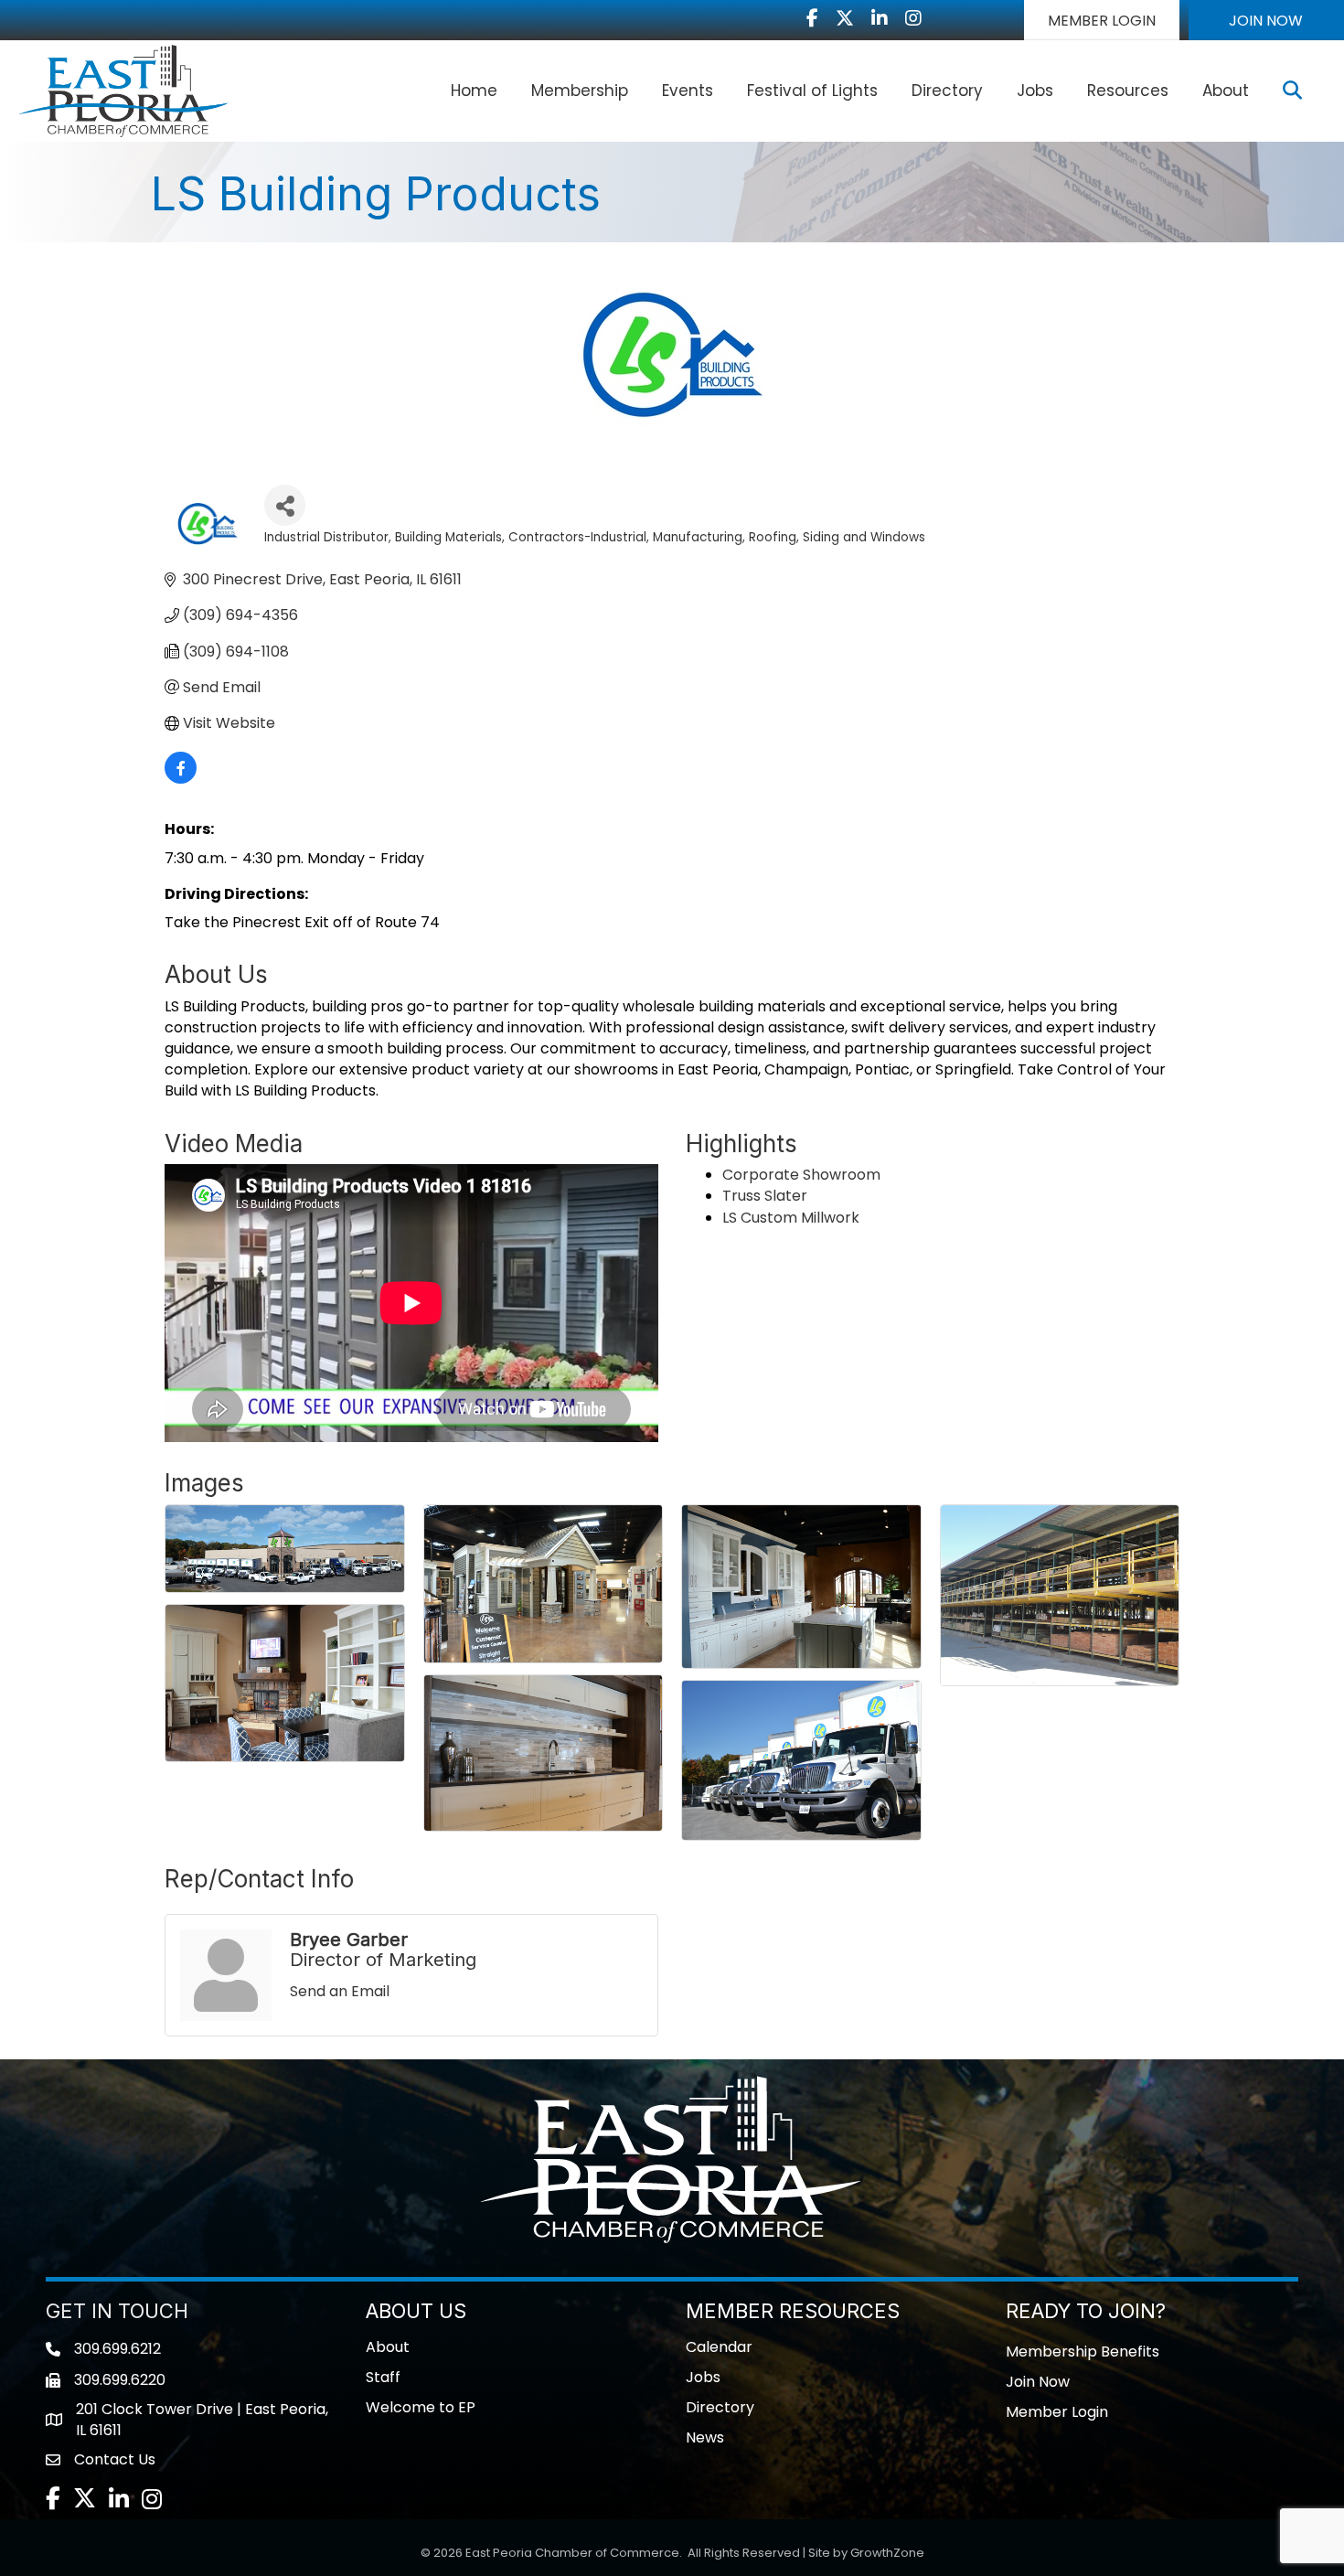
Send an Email (340, 1991)
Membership (580, 91)
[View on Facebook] (181, 779)
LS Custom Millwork (791, 1218)
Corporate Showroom (801, 1175)
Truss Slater (765, 1196)
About (1226, 91)
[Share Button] (285, 505)
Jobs (1035, 91)
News (705, 2437)
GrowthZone (887, 2553)
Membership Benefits (1083, 2352)
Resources (1128, 91)
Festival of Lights (812, 91)
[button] (1102, 20)
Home (474, 91)
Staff (383, 2377)
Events (688, 91)
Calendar (719, 2347)
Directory (947, 91)
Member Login (1057, 2412)
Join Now (1038, 2382)
